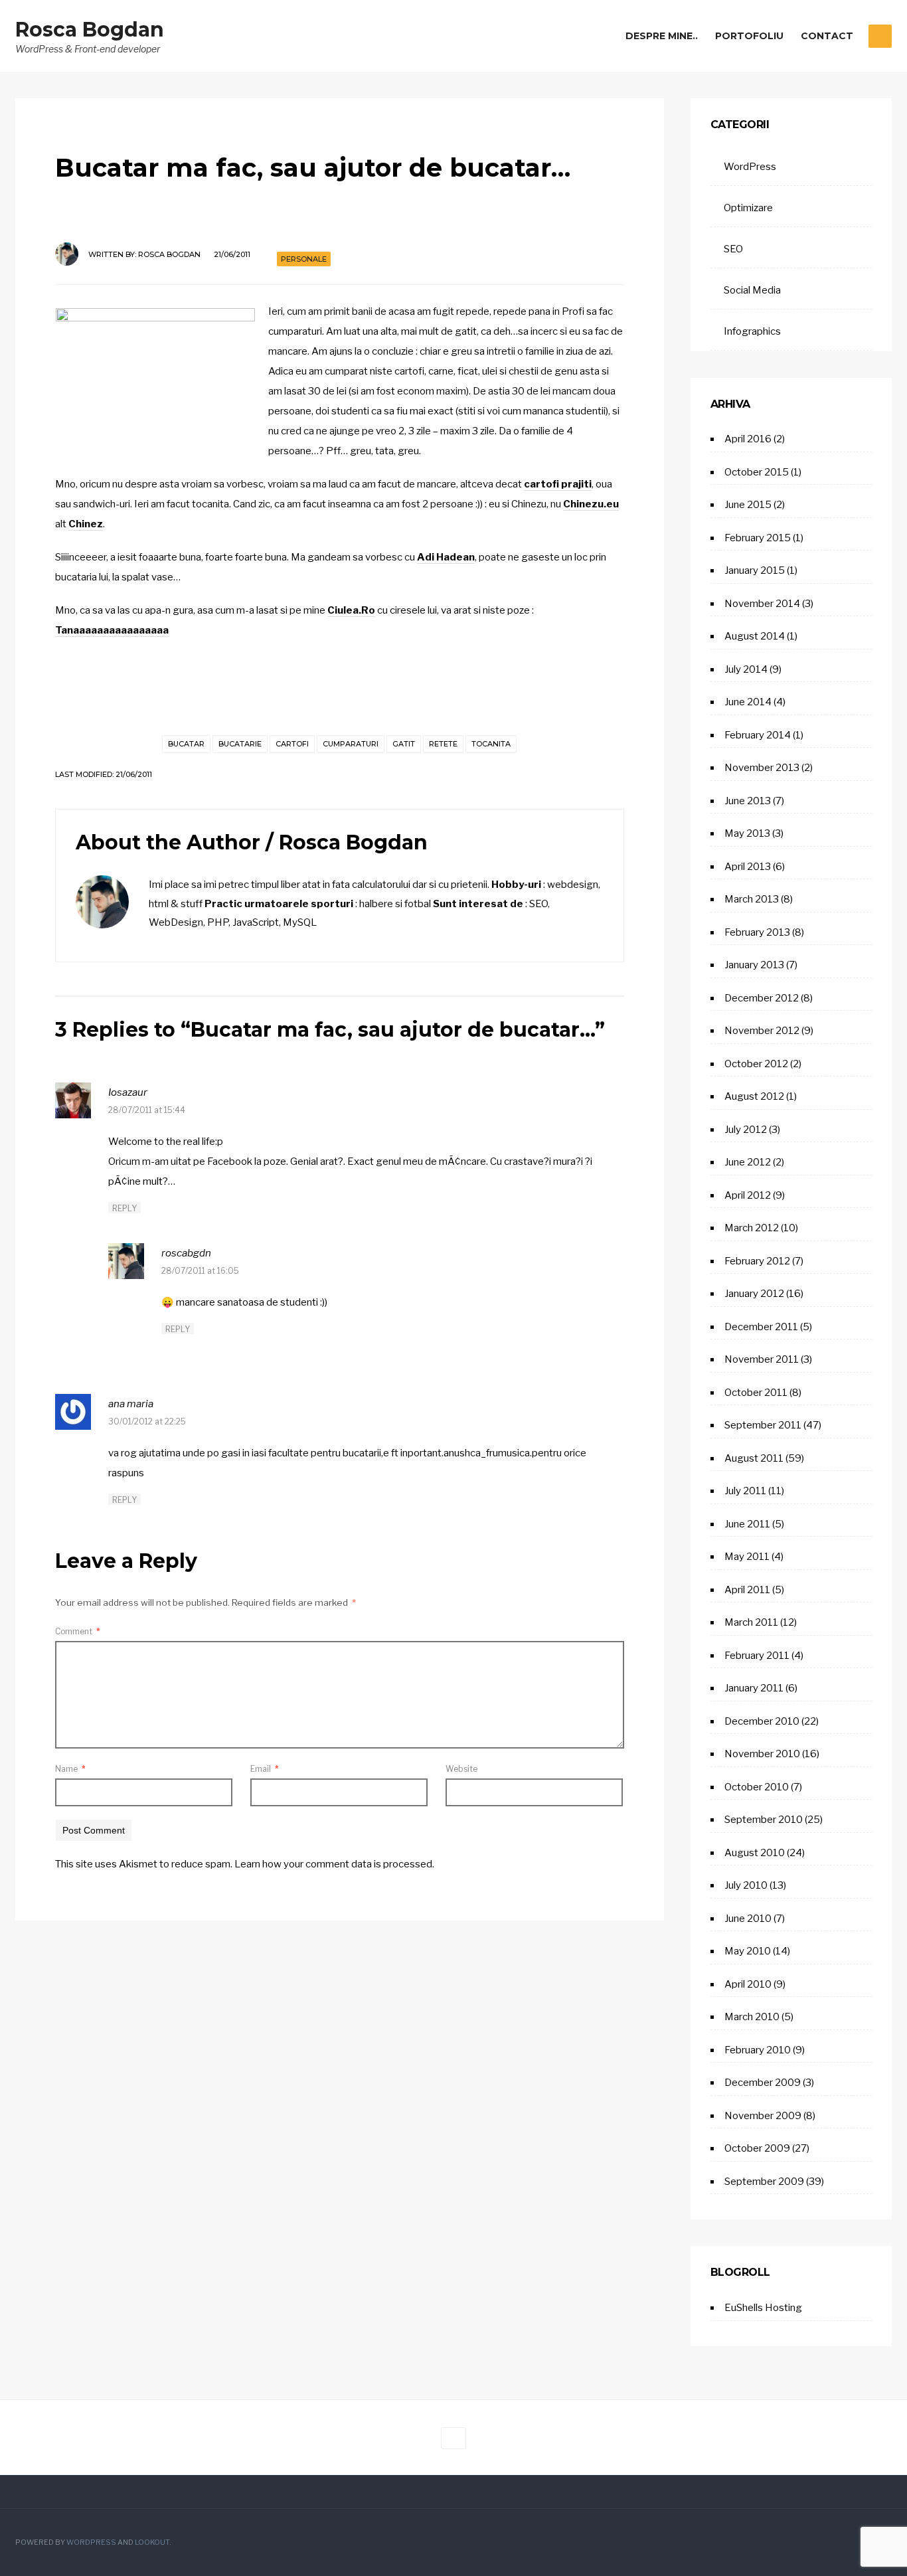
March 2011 (751, 1622)
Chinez (86, 524)
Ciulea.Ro (351, 610)
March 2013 (752, 899)
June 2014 (748, 702)
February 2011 (757, 1656)
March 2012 (752, 1228)
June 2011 (747, 1524)
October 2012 (756, 1064)
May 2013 (747, 833)
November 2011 (762, 1359)
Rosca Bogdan (90, 30)
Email (265, 1769)
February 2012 (757, 1261)
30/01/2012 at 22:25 (147, 1421)
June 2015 (748, 505)
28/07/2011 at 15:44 (147, 1110)
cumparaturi (351, 744)
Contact (827, 36)
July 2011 (745, 1491)
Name (70, 1769)
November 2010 (762, 1754)
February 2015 (758, 538)
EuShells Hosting (763, 2308)
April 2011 (747, 1590)
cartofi (292, 744)
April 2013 (748, 867)
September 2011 (763, 1425)
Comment (78, 1631)
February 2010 (758, 2050)
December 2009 (763, 2083)
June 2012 (748, 1162)
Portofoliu (749, 36)
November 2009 (763, 2116)
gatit (404, 744)
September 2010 (764, 1820)
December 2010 (762, 1721)
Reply (124, 1208)
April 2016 (748, 439)
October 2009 (757, 2148)
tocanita (491, 744)
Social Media (752, 290)
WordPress (750, 167)
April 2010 (748, 1984)
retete (443, 744)
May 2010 (748, 1951)
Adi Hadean (446, 557)
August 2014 (755, 636)
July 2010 (746, 1885)
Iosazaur (128, 1092)
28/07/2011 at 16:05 (200, 1271)
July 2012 (746, 1130)
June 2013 (748, 801)
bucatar (186, 744)
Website (461, 1769)
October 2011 (756, 1393)
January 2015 (755, 570)
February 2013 (757, 932)
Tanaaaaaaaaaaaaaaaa (112, 630)
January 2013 (754, 965)
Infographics (752, 331)
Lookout (152, 2542)
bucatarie (240, 744)
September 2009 (764, 2182)
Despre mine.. (662, 36)
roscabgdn (186, 1253)
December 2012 (762, 998)
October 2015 (757, 472)
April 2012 (748, 1195)
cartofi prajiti (558, 484)
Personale (304, 259)
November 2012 (762, 1031)
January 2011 (754, 1688)
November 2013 (762, 768)
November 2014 (762, 604)
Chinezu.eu (591, 504)
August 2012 (754, 1096)
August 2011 (754, 1458)
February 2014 (758, 735)
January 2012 (754, 1294)
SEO (733, 249)
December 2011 (761, 1327)
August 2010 (755, 1853)
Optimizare (748, 208)
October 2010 (757, 1787)
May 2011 (747, 1557)
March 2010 (752, 2017)
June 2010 (748, 1919)
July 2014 (746, 669)
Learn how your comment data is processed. (334, 1864)
